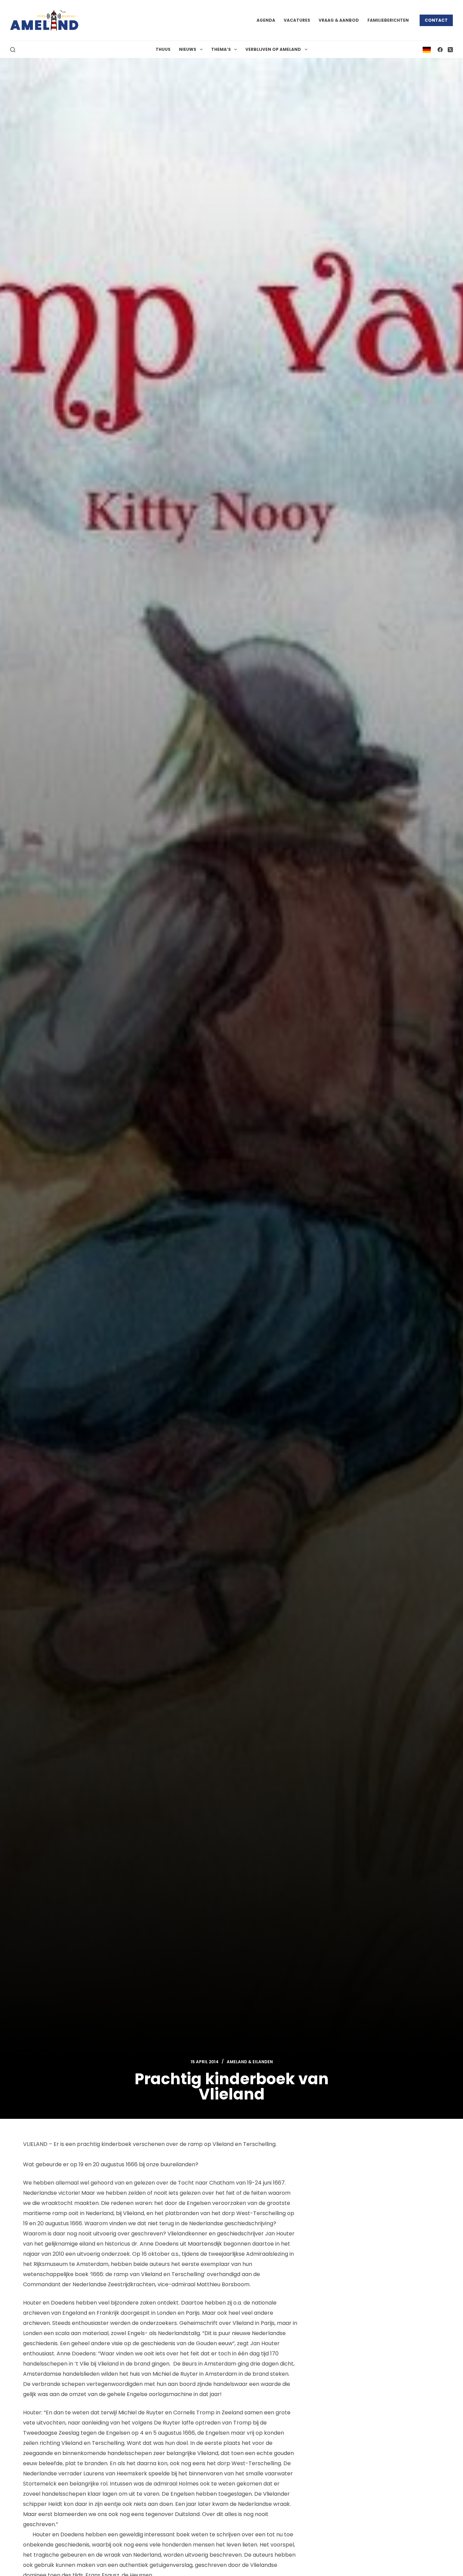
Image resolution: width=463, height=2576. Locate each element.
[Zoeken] (13, 50)
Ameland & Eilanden (250, 2062)
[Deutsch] (427, 49)
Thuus (163, 49)
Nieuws (188, 49)
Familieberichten (388, 20)
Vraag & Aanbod (339, 20)
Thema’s (221, 49)
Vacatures (297, 20)
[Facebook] (440, 50)
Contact (436, 20)
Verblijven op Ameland (273, 49)
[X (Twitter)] (450, 50)
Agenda (266, 20)
